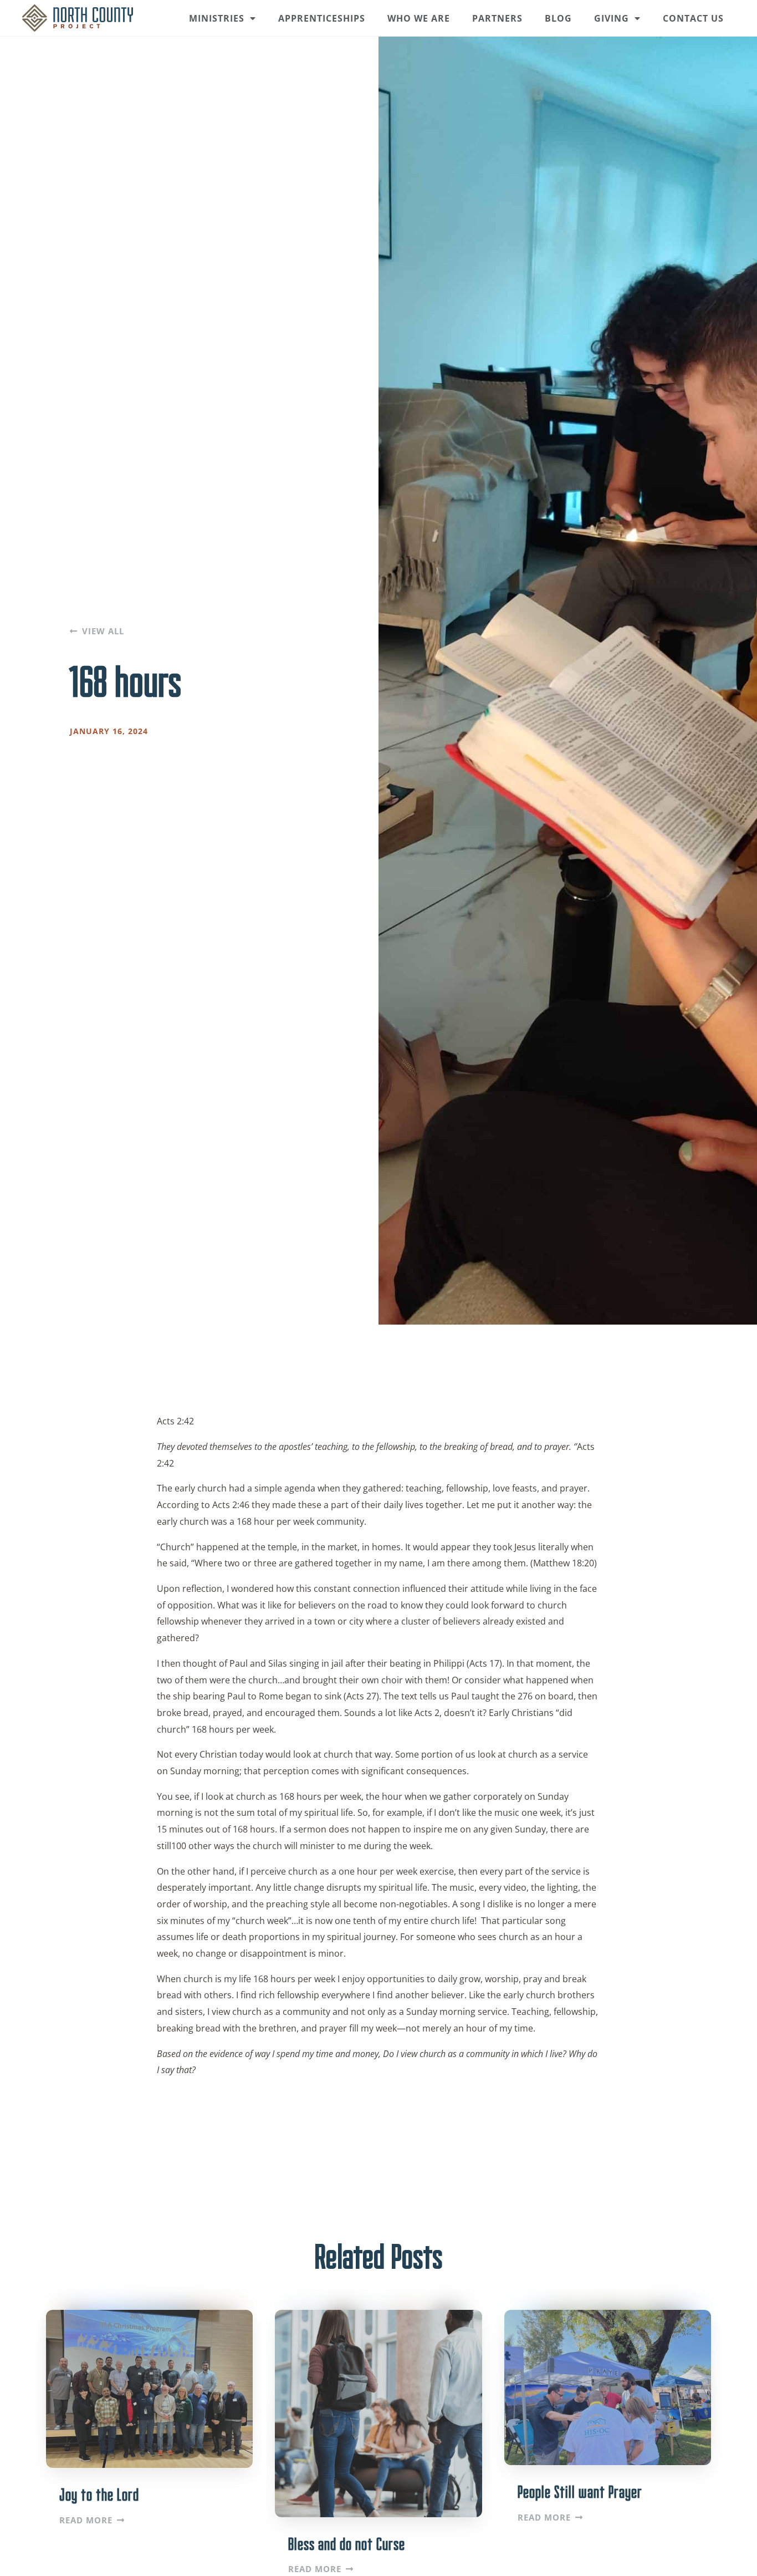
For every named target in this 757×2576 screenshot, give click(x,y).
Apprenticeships (322, 18)
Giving (612, 18)
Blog (558, 18)
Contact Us (693, 18)
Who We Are (419, 18)
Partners (497, 18)
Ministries (217, 18)
